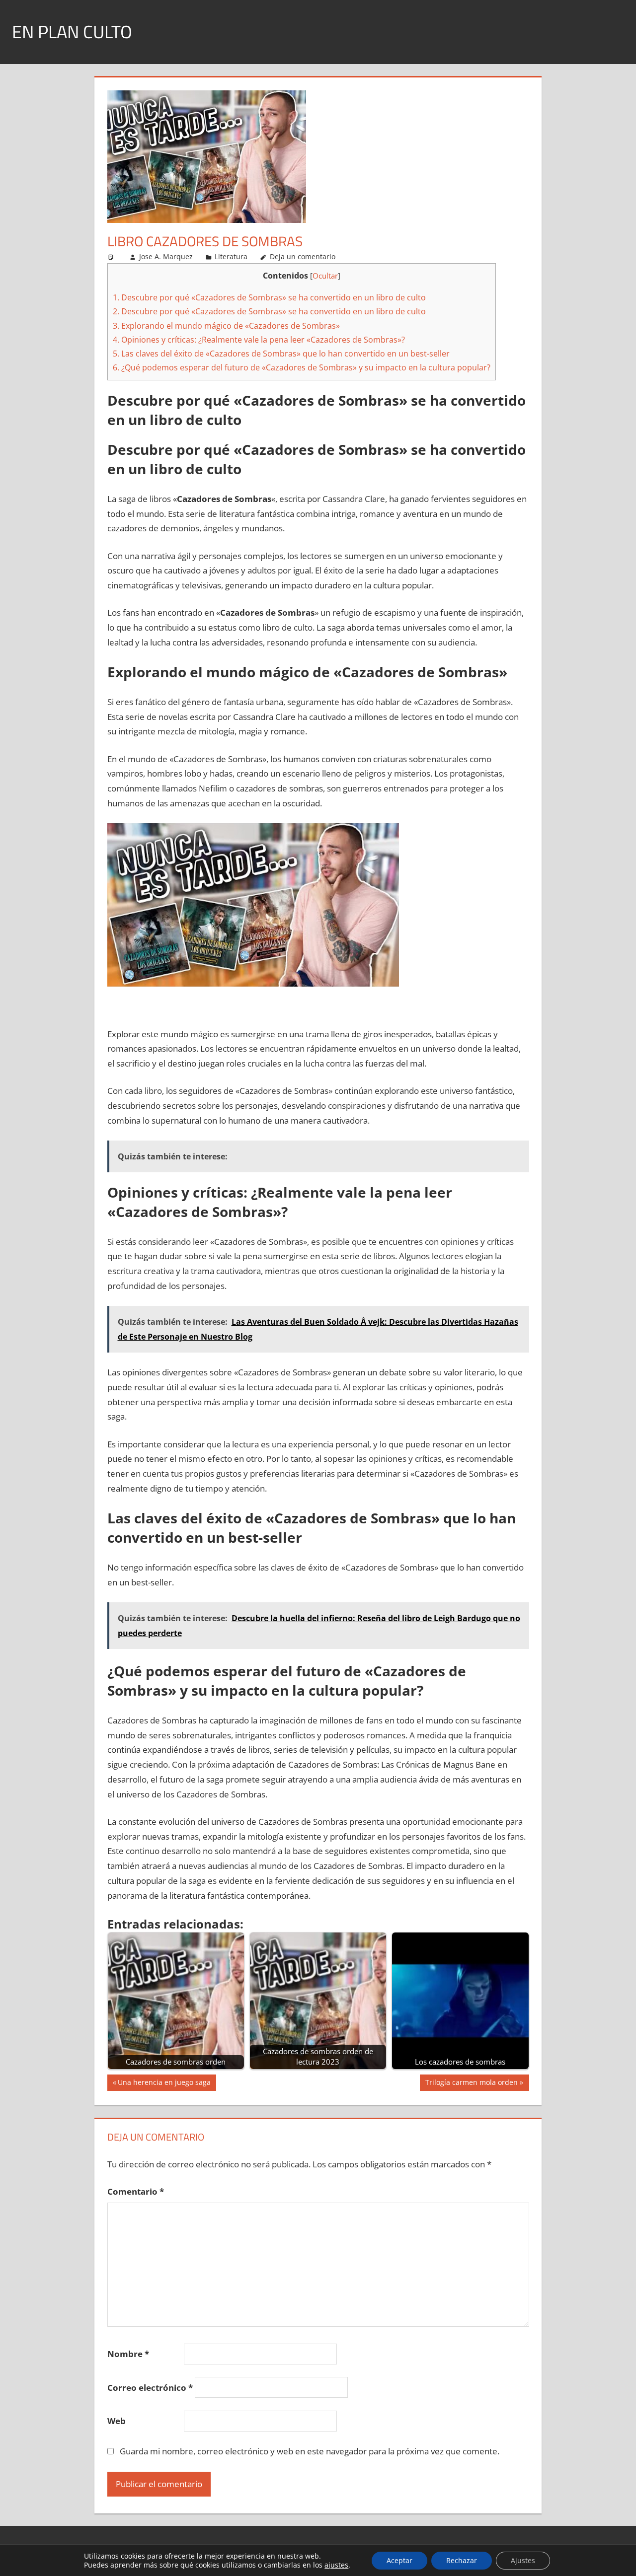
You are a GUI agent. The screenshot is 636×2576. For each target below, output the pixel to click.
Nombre (128, 2354)
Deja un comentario (303, 256)
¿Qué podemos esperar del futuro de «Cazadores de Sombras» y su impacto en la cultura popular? (302, 367)
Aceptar (399, 2560)
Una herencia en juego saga (164, 2084)
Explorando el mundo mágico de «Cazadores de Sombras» (226, 326)
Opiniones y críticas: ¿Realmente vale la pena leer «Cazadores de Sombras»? (259, 340)
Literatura (231, 256)
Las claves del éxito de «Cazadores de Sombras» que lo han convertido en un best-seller (281, 354)
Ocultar (325, 276)
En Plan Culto (72, 32)
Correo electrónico (150, 2388)
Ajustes (523, 2560)
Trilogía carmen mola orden (471, 2084)
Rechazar (462, 2560)
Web (117, 2421)
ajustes (336, 2565)
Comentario (136, 2191)
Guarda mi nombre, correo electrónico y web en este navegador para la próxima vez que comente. (310, 2451)
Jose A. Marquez (166, 256)
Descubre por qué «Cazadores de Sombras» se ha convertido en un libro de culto (269, 297)
